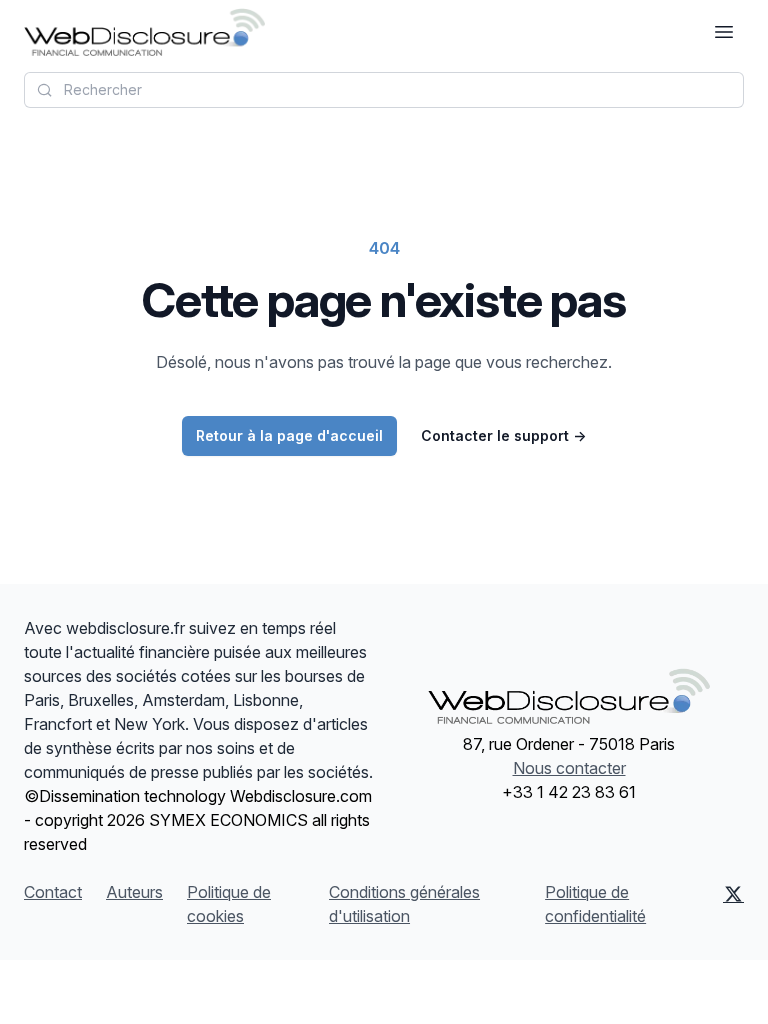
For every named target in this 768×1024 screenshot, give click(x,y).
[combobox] (384, 90)
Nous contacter (569, 768)
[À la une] (144, 32)
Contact (53, 892)
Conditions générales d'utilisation (404, 904)
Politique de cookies (229, 904)
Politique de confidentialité (595, 904)
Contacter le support (503, 435)
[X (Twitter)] (733, 904)
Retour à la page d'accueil (289, 435)
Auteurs (134, 892)
